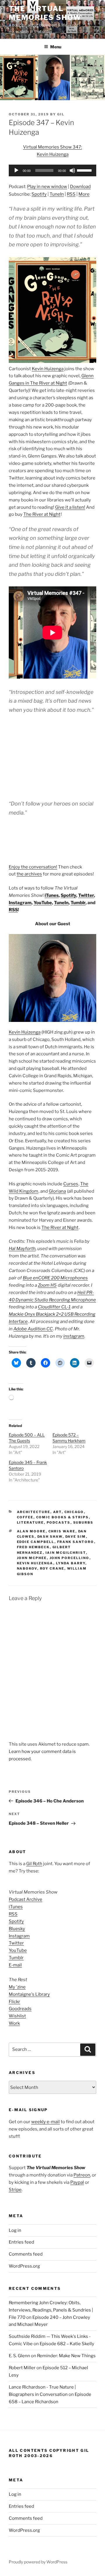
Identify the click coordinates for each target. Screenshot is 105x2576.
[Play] (16, 170)
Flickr (14, 2002)
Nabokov (27, 1568)
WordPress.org (24, 2266)
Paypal (77, 2182)
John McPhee (32, 1558)
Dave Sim (76, 1537)
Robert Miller (22, 2368)
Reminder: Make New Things (66, 2356)
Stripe (15, 2190)
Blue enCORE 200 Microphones (55, 1278)
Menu (56, 47)
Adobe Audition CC (33, 1329)
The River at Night (42, 514)
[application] (52, 170)
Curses (71, 1184)
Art (57, 1512)
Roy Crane (52, 1568)
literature (30, 1522)
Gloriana (57, 1191)
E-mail (15, 1965)
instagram (74, 1336)
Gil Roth (34, 1864)
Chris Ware (62, 1531)
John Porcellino (70, 1558)
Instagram (20, 903)
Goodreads (20, 2009)
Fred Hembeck (33, 1547)
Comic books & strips (63, 1517)
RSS (71, 194)
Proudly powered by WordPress (38, 2562)
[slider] (85, 170)
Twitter (86, 895)
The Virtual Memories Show (45, 13)
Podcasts (59, 1522)
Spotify (39, 194)
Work (14, 2023)
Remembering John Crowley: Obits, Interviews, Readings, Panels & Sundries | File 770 (51, 2310)
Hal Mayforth (22, 1249)
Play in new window (47, 187)
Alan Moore (31, 1531)
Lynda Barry (71, 1563)
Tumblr (78, 903)
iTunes (52, 895)
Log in (15, 2230)
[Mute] (72, 170)
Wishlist (17, 2016)
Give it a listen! (70, 507)
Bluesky (17, 1929)
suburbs (83, 1522)
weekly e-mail (45, 2122)
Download (80, 187)
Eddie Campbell (36, 1542)
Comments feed (26, 2254)
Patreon (82, 2175)
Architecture (34, 1512)
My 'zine (17, 1987)
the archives (29, 874)
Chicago (74, 1512)
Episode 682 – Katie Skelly (67, 2344)
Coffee (25, 1517)
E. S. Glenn (19, 2356)
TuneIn (57, 194)
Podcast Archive (26, 1899)
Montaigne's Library (29, 1994)
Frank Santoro (76, 1542)
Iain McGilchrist (66, 1553)
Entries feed (21, 2242)
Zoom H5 (47, 1285)
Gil (61, 114)
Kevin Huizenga (48, 369)
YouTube (43, 903)
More (84, 194)
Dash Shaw (50, 1537)
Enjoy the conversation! (33, 867)
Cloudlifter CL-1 (54, 1307)
